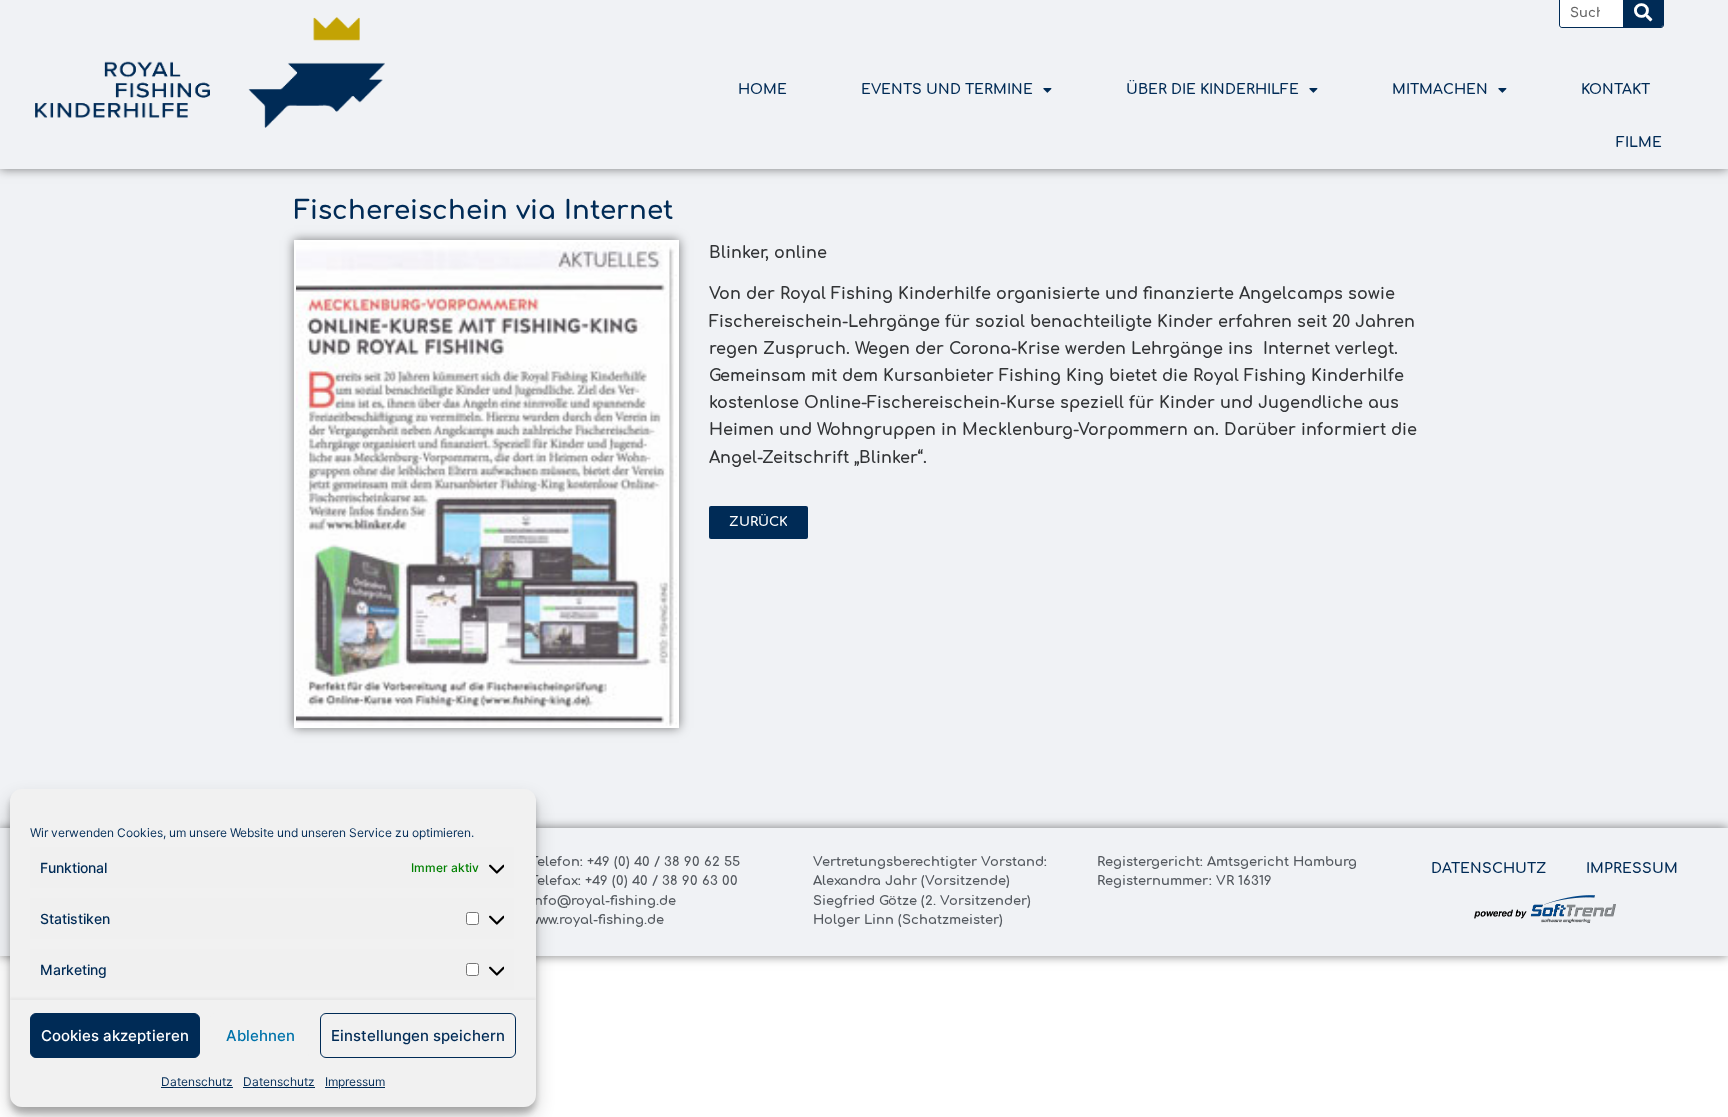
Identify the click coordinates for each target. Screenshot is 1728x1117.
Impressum (355, 1081)
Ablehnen (260, 1035)
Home (762, 89)
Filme (1639, 142)
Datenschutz (197, 1081)
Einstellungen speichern (418, 1035)
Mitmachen (1440, 89)
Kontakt (1615, 89)
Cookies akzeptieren (115, 1035)
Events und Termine (947, 89)
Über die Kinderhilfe (1212, 89)
